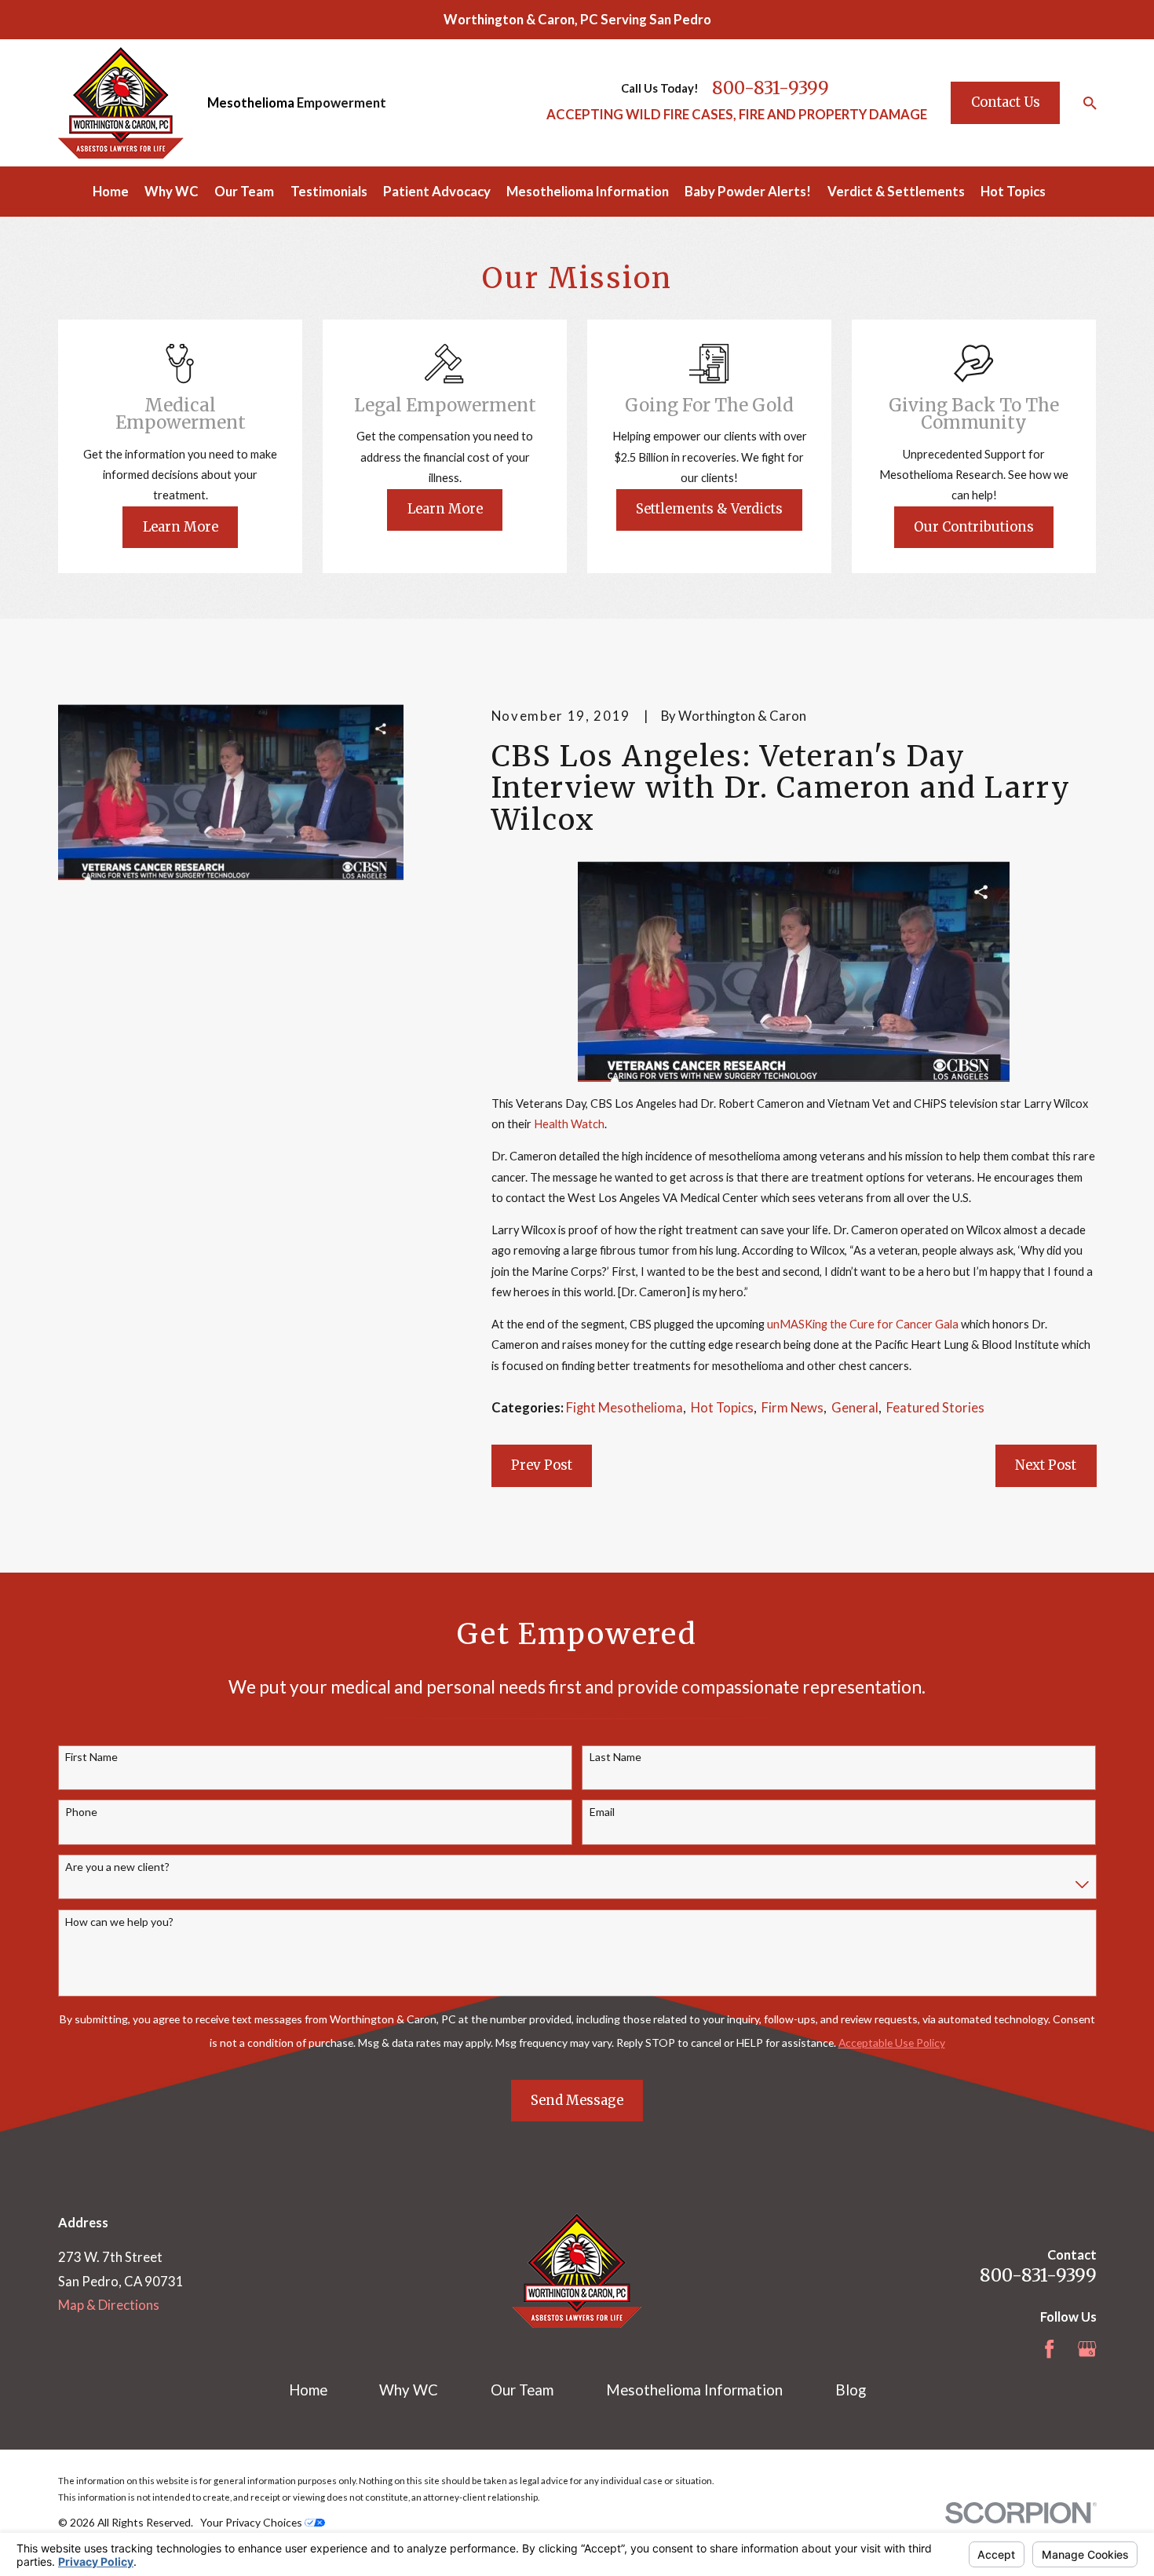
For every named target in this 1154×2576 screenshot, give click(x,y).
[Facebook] (1049, 2349)
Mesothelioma (251, 102)
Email (602, 1812)
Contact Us (1006, 102)
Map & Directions (109, 2305)
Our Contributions (974, 527)
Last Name (615, 1757)
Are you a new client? (117, 1867)
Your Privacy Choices (252, 2522)
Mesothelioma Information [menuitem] (588, 191)
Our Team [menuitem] (244, 191)
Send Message (577, 2101)
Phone (81, 1812)
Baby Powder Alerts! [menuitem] (748, 191)
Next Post (1046, 1465)
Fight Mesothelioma (624, 1407)
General (855, 1407)
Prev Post (542, 1465)
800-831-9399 (771, 88)
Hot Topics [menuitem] (1013, 191)
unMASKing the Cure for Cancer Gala (863, 1324)
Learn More (181, 527)
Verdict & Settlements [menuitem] (896, 191)
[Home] (121, 103)
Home (308, 2390)
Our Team (522, 2390)
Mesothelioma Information (694, 2390)
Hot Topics (722, 1407)
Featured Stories (935, 1407)
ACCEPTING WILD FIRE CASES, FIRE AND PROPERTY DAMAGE (737, 114)
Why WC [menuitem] (172, 191)
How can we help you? (119, 1922)
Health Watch (569, 1124)
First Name (91, 1757)
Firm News (792, 1407)
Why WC (409, 2390)
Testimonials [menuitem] (329, 191)
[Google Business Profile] (1087, 2349)
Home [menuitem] (111, 191)
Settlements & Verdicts (709, 509)
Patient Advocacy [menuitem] (437, 191)
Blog (851, 2390)
